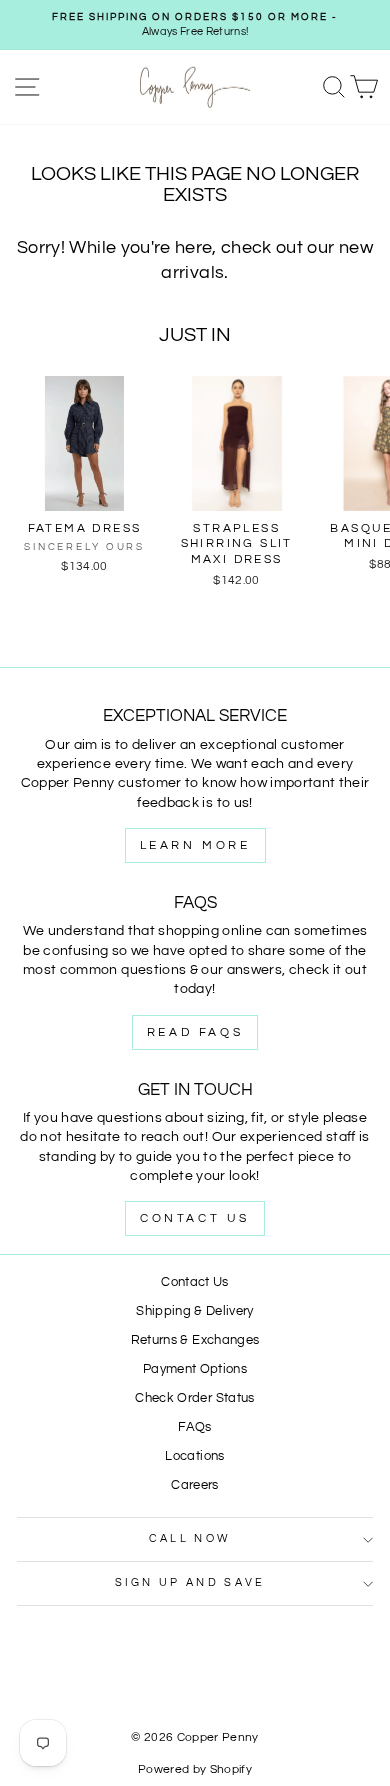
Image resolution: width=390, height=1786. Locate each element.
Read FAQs (195, 1032)
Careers (194, 1485)
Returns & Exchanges (195, 1340)
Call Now (190, 1538)
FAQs (194, 1427)
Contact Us (195, 1218)
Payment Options (195, 1369)
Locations (194, 1456)
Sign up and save (190, 1582)
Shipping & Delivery (195, 1311)
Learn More (195, 845)
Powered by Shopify (195, 1769)
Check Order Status (194, 1398)
